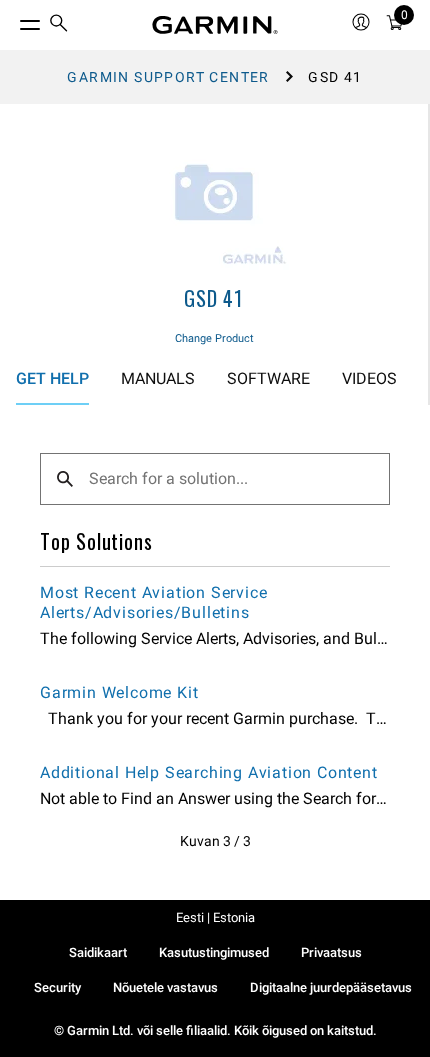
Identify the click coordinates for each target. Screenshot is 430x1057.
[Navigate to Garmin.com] (215, 25)
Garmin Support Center (168, 77)
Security (57, 987)
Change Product (214, 338)
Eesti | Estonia (215, 917)
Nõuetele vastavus (165, 987)
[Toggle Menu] (12, 20)
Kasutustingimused (214, 952)
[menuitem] (59, 25)
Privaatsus (331, 952)
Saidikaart (98, 952)
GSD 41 (214, 298)
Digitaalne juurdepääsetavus (331, 987)
